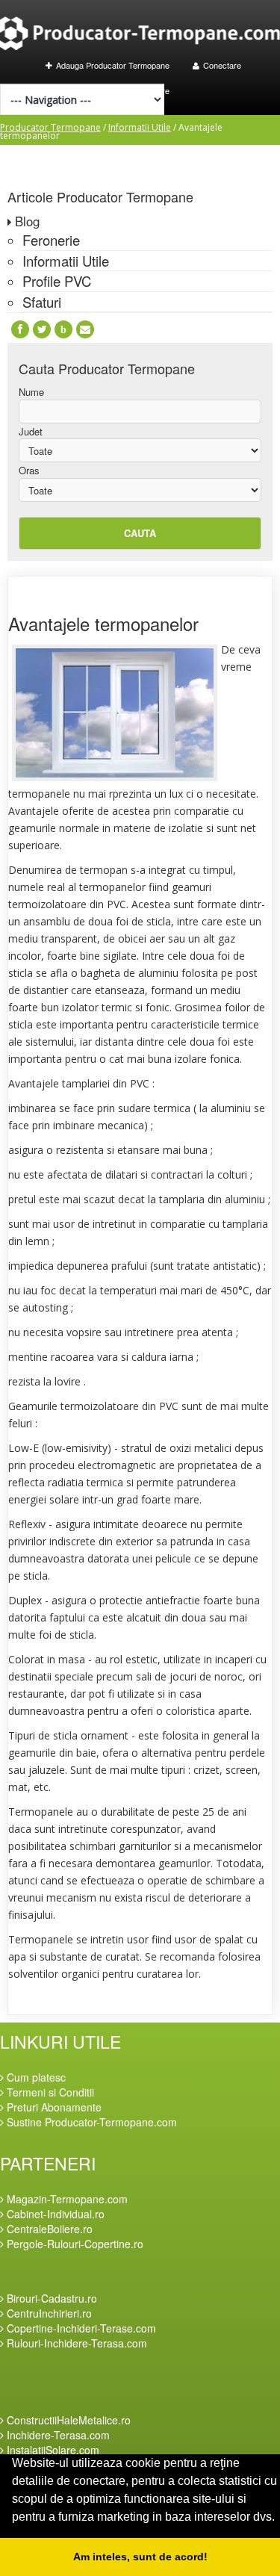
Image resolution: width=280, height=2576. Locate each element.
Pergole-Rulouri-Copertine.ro (74, 2244)
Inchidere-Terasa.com (57, 2435)
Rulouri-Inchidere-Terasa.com (75, 2343)
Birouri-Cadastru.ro (50, 2298)
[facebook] (20, 329)
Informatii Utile (140, 127)
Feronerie (51, 240)
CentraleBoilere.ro (48, 2229)
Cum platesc (35, 2077)
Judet (31, 432)
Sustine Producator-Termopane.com (90, 2122)
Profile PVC (57, 281)
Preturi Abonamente (53, 2107)
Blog (27, 221)
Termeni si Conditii (49, 2092)
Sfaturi (42, 302)
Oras (29, 471)
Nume (31, 392)
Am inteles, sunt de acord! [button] (140, 2557)
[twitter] (42, 329)
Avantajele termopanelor (103, 623)
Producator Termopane (50, 127)
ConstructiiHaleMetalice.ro (67, 2420)
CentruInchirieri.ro (48, 2313)
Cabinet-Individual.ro (54, 2214)
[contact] (85, 329)
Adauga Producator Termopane (113, 65)
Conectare (222, 65)
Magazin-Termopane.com (66, 2199)
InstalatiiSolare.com (52, 2450)
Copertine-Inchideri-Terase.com (80, 2328)
